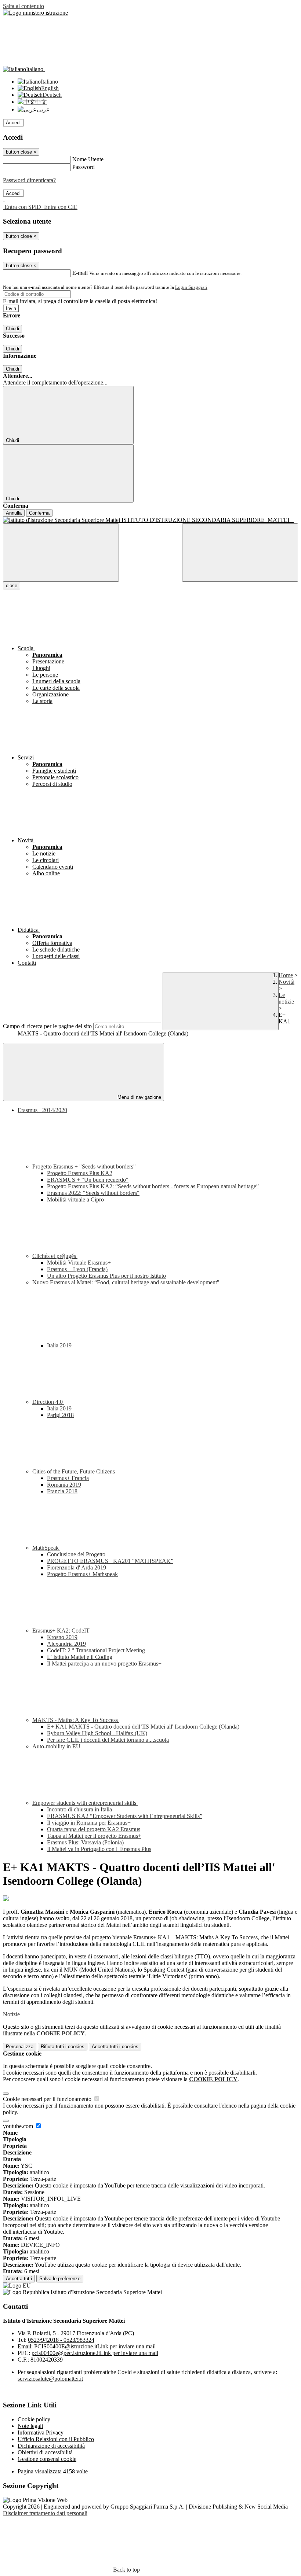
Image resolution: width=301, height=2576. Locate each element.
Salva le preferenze (60, 2279)
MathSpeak (46, 1548)
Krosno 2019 (62, 1637)
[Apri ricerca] (240, 553)
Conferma (39, 513)
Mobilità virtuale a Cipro (75, 1199)
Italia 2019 (59, 1345)
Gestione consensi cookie (47, 2459)
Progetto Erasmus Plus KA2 (80, 1173)
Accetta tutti (115, 2047)
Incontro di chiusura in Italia (79, 1809)
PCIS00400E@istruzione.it (95, 2346)
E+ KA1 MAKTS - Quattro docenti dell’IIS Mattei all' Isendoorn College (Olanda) (143, 1727)
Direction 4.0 (48, 1402)
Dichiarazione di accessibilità (51, 2446)
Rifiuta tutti (63, 2047)
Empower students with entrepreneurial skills (85, 1803)
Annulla (14, 513)
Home (286, 975)
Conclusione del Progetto (76, 1554)
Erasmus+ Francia (68, 1478)
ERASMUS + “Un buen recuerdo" (88, 1180)
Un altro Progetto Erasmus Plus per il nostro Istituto (106, 1276)
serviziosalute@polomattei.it (50, 2379)
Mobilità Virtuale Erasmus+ (79, 1263)
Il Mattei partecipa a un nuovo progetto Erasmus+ (104, 1664)
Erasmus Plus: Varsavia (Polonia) (85, 1842)
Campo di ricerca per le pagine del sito (47, 1026)
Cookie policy (34, 2419)
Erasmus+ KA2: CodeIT (62, 1631)
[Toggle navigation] (61, 553)
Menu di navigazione (139, 1097)
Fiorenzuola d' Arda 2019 (77, 1567)
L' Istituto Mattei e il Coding (80, 1657)
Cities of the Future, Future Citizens (74, 1471)
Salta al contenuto (23, 6)
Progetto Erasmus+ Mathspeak (82, 1574)
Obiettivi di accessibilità (45, 2452)
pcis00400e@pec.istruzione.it (95, 2353)
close (12, 586)
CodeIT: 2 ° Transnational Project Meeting (96, 1650)
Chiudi (12, 329)
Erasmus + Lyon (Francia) (77, 1269)
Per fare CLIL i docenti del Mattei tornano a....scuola (108, 1740)
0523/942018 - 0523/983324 (61, 2340)
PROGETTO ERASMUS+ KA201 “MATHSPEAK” (110, 1561)
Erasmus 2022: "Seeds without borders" (93, 1193)
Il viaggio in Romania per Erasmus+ (89, 1823)
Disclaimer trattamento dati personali (45, 2513)
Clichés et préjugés (55, 1256)
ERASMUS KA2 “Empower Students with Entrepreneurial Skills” (125, 1816)
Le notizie (286, 998)
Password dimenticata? (29, 180)
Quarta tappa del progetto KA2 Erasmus (94, 1829)
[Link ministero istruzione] (35, 13)
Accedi (13, 123)
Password (84, 167)
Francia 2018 (62, 1491)
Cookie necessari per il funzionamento (48, 2099)
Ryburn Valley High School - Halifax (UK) (97, 1733)
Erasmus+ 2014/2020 (42, 1110)
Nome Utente (88, 159)
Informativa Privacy (41, 2433)
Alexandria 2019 (66, 1644)
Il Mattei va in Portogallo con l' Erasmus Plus (99, 1849)
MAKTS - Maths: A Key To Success (76, 1720)
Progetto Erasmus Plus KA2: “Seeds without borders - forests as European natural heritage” (153, 1186)
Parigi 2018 (60, 1415)
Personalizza (20, 2047)
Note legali (30, 2426)
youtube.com (19, 2126)
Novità (287, 982)
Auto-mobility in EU (56, 1746)
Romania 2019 (64, 1485)
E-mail (80, 273)
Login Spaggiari (191, 287)
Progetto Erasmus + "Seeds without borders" (85, 1166)
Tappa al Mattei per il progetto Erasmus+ (94, 1836)
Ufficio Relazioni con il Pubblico (56, 2439)
